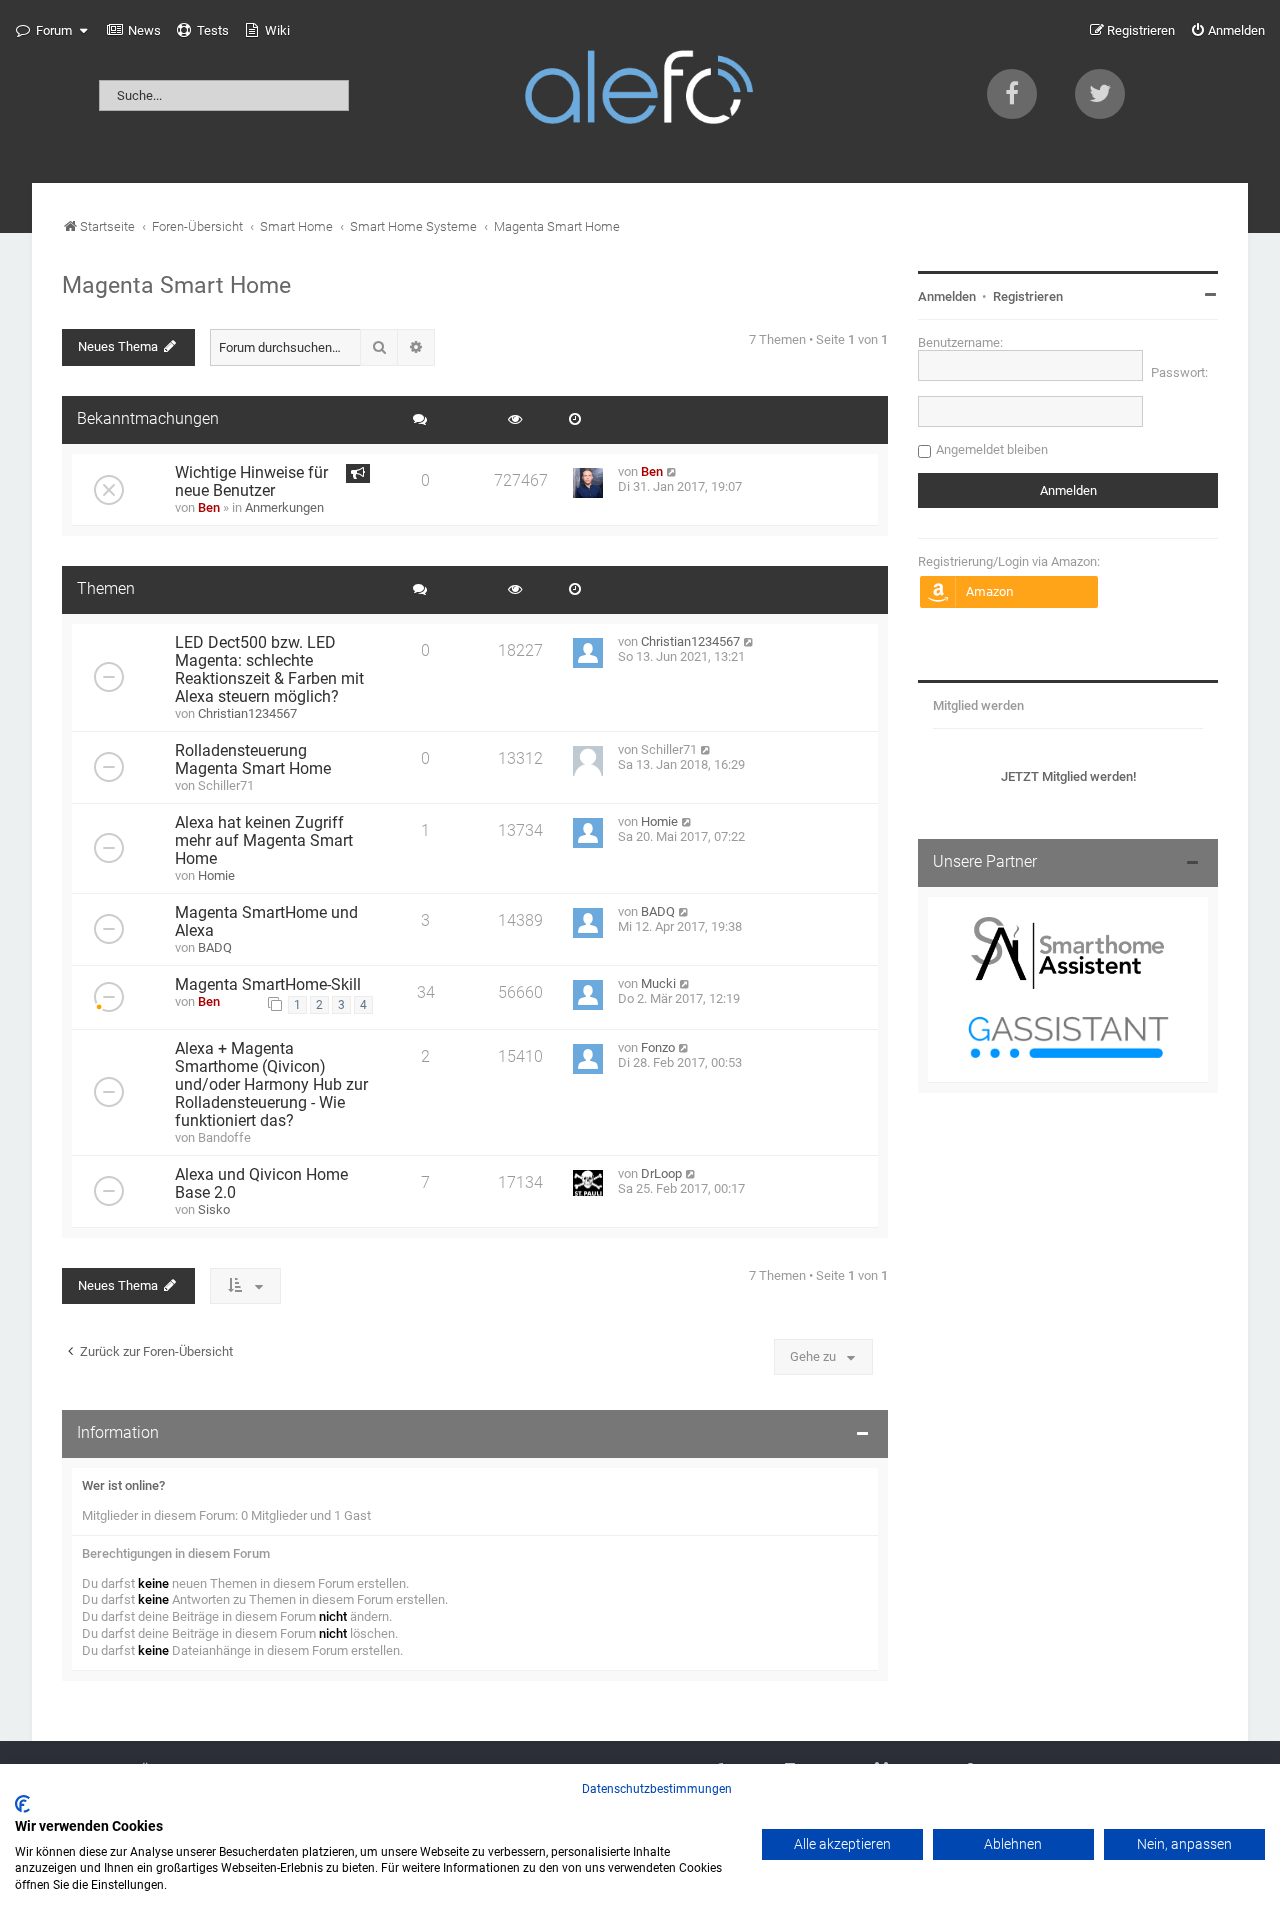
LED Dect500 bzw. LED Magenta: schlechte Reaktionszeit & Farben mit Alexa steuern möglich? (269, 670)
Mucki (658, 983)
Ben (209, 507)
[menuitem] (134, 31)
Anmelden (947, 296)
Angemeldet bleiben (992, 449)
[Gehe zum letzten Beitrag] (672, 471)
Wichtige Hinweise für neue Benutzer (251, 482)
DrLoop (661, 1173)
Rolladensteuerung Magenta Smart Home (253, 760)
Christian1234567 (247, 713)
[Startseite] (640, 91)
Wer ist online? (123, 1485)
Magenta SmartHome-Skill (268, 985)
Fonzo (658, 1047)
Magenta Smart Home (176, 285)
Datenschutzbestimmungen (657, 1789)
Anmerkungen (284, 507)
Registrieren (1028, 296)
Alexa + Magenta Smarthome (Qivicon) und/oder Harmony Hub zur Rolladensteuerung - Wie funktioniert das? (271, 1085)
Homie (216, 875)
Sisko (214, 1209)
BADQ (215, 947)
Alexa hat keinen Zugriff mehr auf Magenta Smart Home (264, 841)
